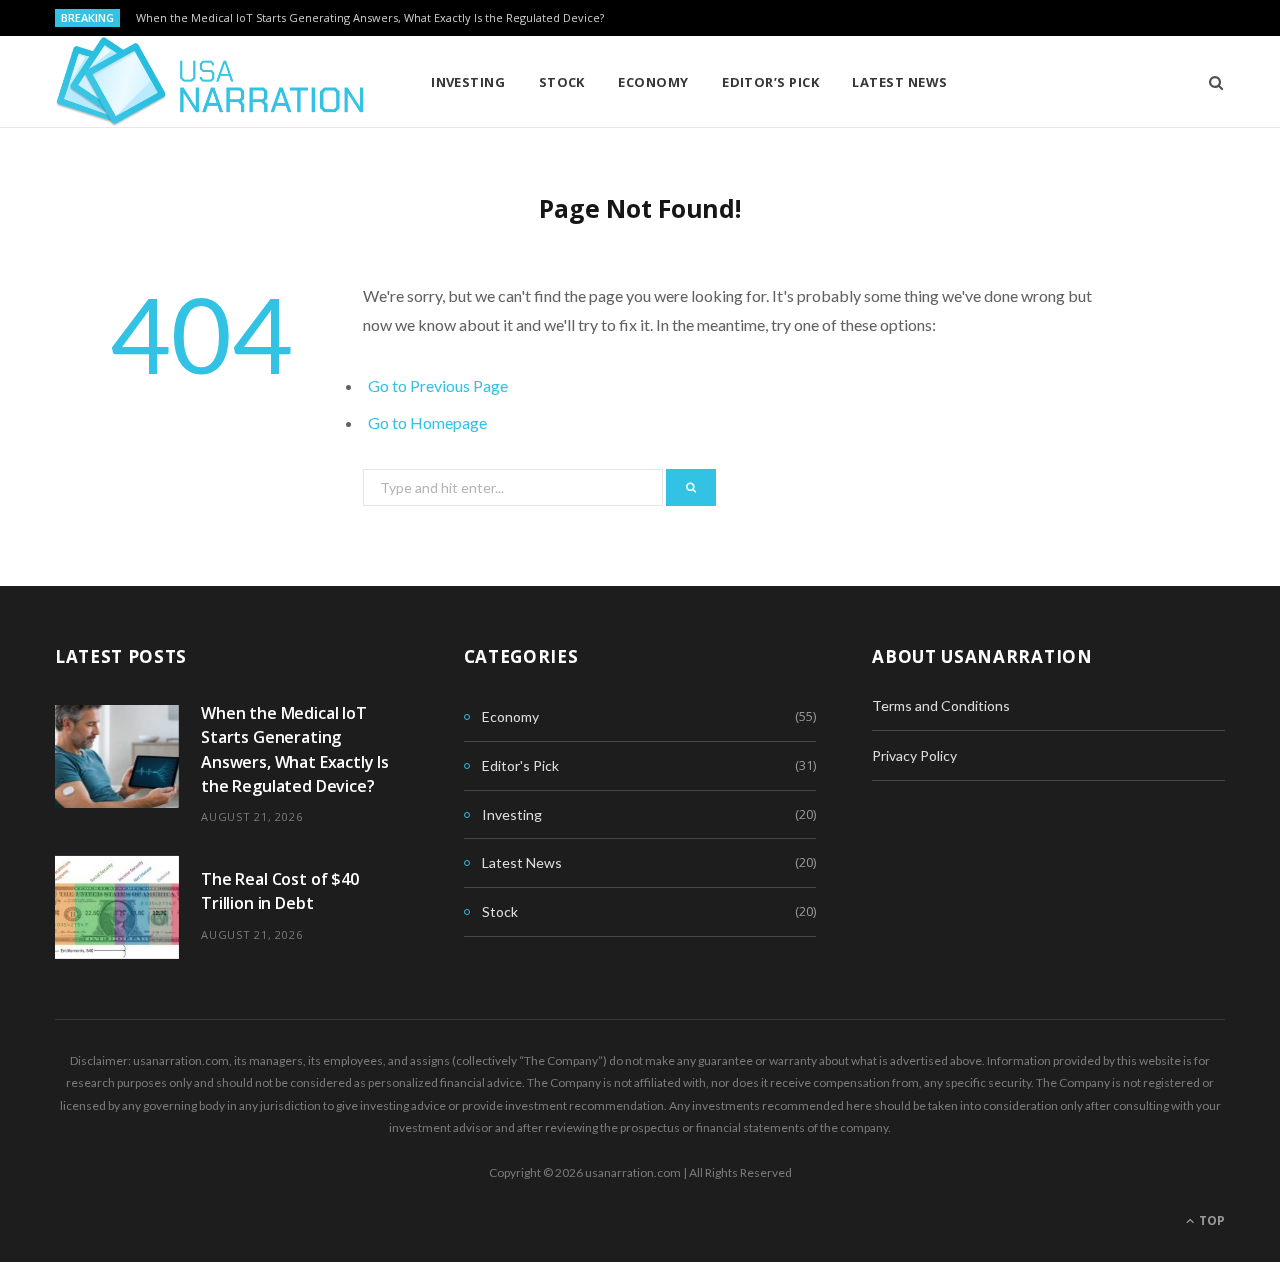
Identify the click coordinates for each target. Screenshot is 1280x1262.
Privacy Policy (914, 755)
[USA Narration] (210, 82)
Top (1210, 1220)
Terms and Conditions (941, 705)
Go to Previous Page (438, 385)
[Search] (1209, 82)
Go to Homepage (427, 422)
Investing (468, 82)
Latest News (899, 82)
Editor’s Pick (770, 82)
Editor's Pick (520, 765)
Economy (653, 82)
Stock (562, 82)
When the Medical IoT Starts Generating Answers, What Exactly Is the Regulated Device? (370, 18)
